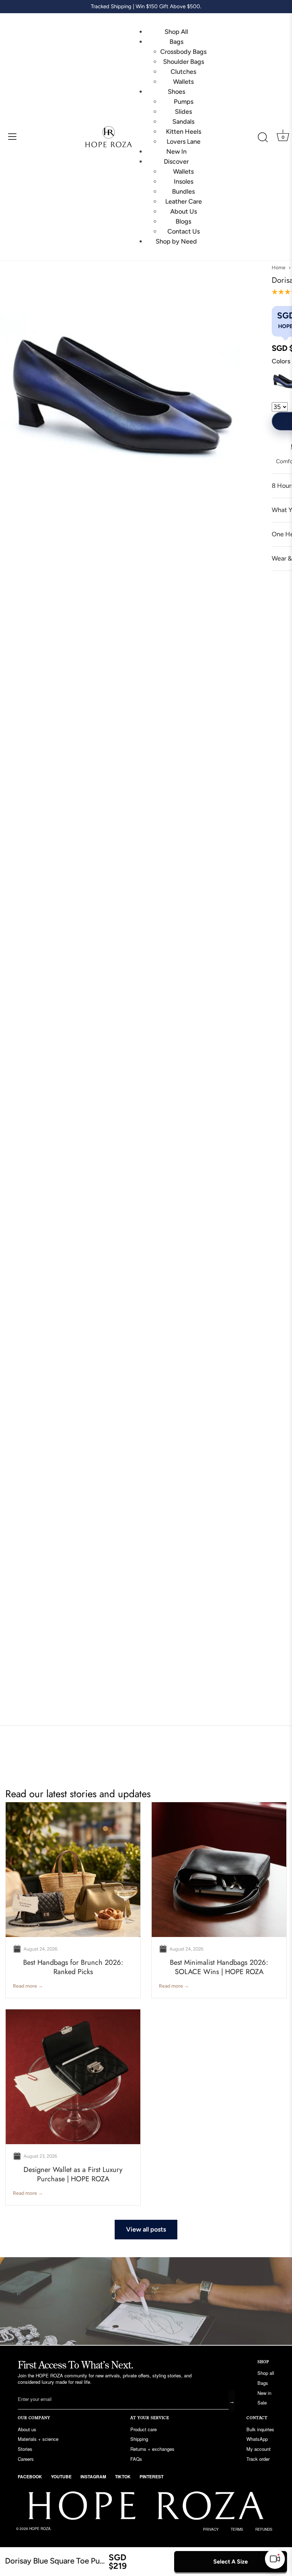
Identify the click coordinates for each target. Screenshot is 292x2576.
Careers (26, 2459)
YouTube (61, 2477)
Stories (25, 2449)
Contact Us (184, 231)
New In (176, 152)
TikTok (123, 2477)
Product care (144, 2429)
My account (259, 2449)
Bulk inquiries (260, 2429)
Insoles (184, 182)
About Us (184, 211)
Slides (183, 112)
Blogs (183, 221)
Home (279, 268)
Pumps (184, 102)
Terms (237, 2529)
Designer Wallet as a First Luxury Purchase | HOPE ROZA (73, 2174)
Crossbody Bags (183, 52)
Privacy (211, 2529)
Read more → (28, 1986)
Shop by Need (176, 241)
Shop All (176, 32)
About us (27, 2429)
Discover (176, 162)
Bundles (183, 191)
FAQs (136, 2459)
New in (264, 2393)
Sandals (183, 122)
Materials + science (38, 2439)
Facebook (30, 2477)
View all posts (146, 2229)
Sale (262, 2403)
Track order (258, 2459)
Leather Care (184, 201)
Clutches (183, 72)
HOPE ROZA (40, 2529)
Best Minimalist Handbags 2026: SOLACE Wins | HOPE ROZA (219, 1967)
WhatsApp (257, 2439)
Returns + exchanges (152, 2449)
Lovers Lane (184, 142)
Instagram (93, 2477)
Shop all (266, 2373)
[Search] (263, 138)
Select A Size (231, 2562)
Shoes (176, 92)
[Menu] (12, 137)
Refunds (264, 2529)
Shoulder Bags (184, 62)
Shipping (139, 2439)
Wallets (183, 82)
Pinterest (152, 2477)
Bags (176, 42)
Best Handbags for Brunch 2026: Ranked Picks (73, 1967)
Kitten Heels (184, 132)
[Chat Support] (275, 2559)
